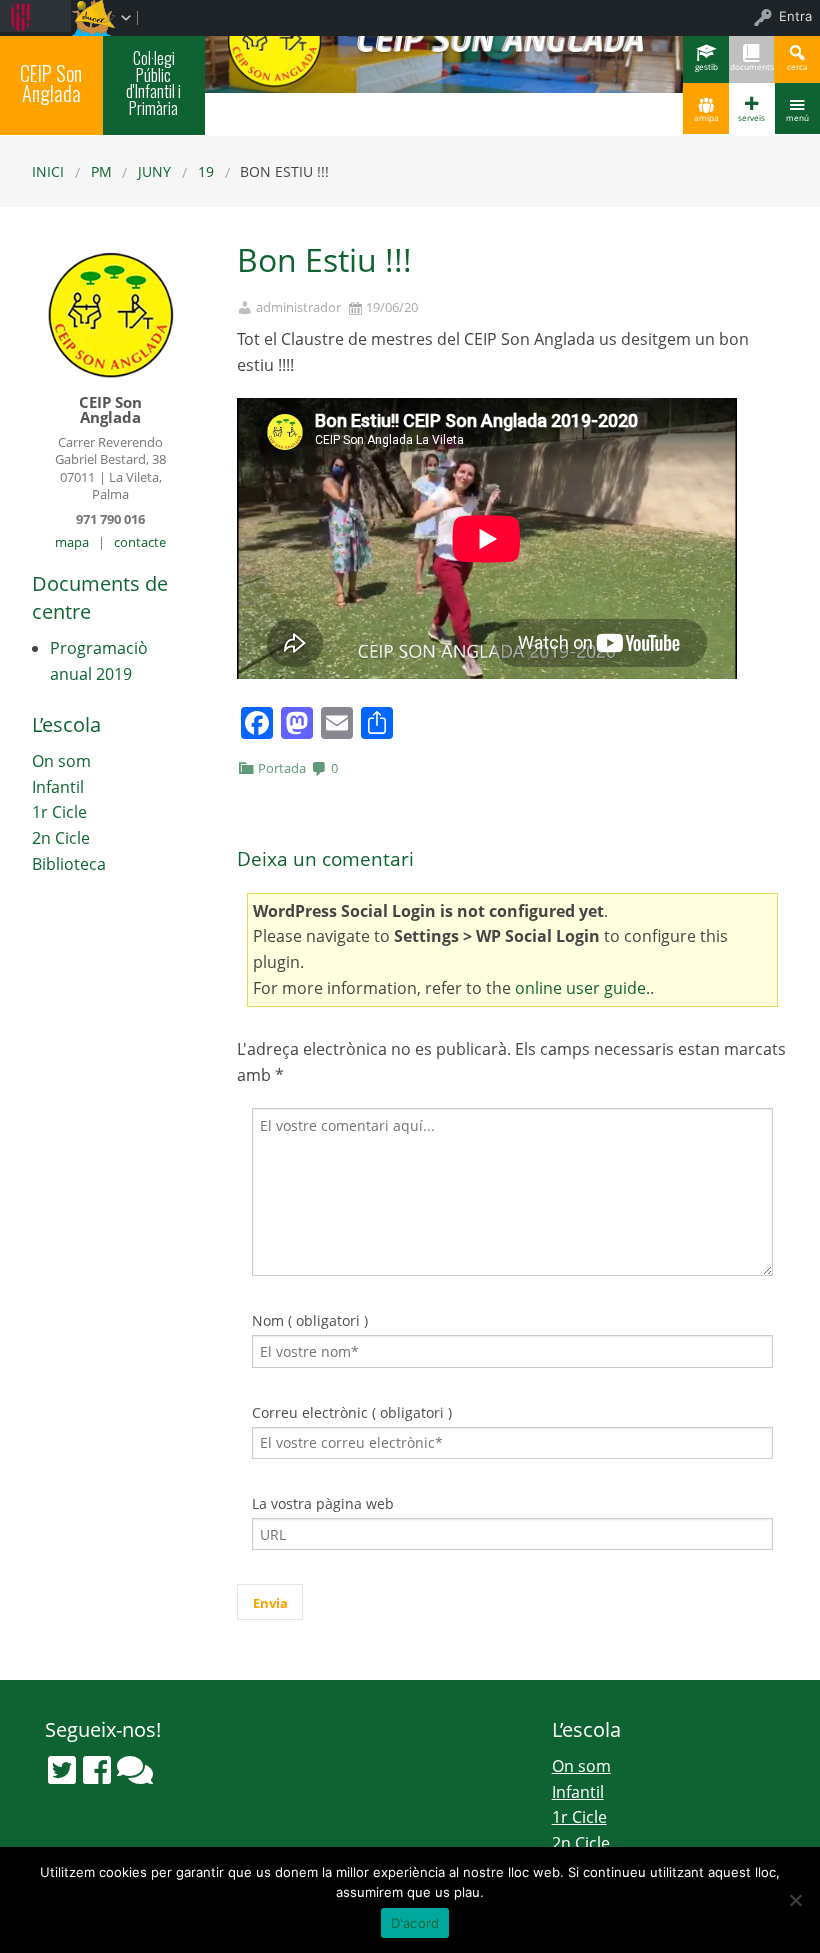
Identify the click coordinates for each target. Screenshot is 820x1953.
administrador (298, 307)
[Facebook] (97, 1770)
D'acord (415, 1923)
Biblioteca (69, 864)
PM (101, 171)
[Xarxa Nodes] (135, 1770)
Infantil (58, 787)
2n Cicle (61, 838)
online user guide (580, 988)
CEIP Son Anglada (51, 83)
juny (154, 171)
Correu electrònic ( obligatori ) (352, 1412)
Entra (795, 16)
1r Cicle (59, 812)
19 (206, 171)
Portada (282, 768)
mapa (72, 542)
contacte (140, 542)
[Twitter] (62, 1770)
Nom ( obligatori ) (310, 1320)
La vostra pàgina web (323, 1503)
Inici (48, 171)
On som (61, 761)
